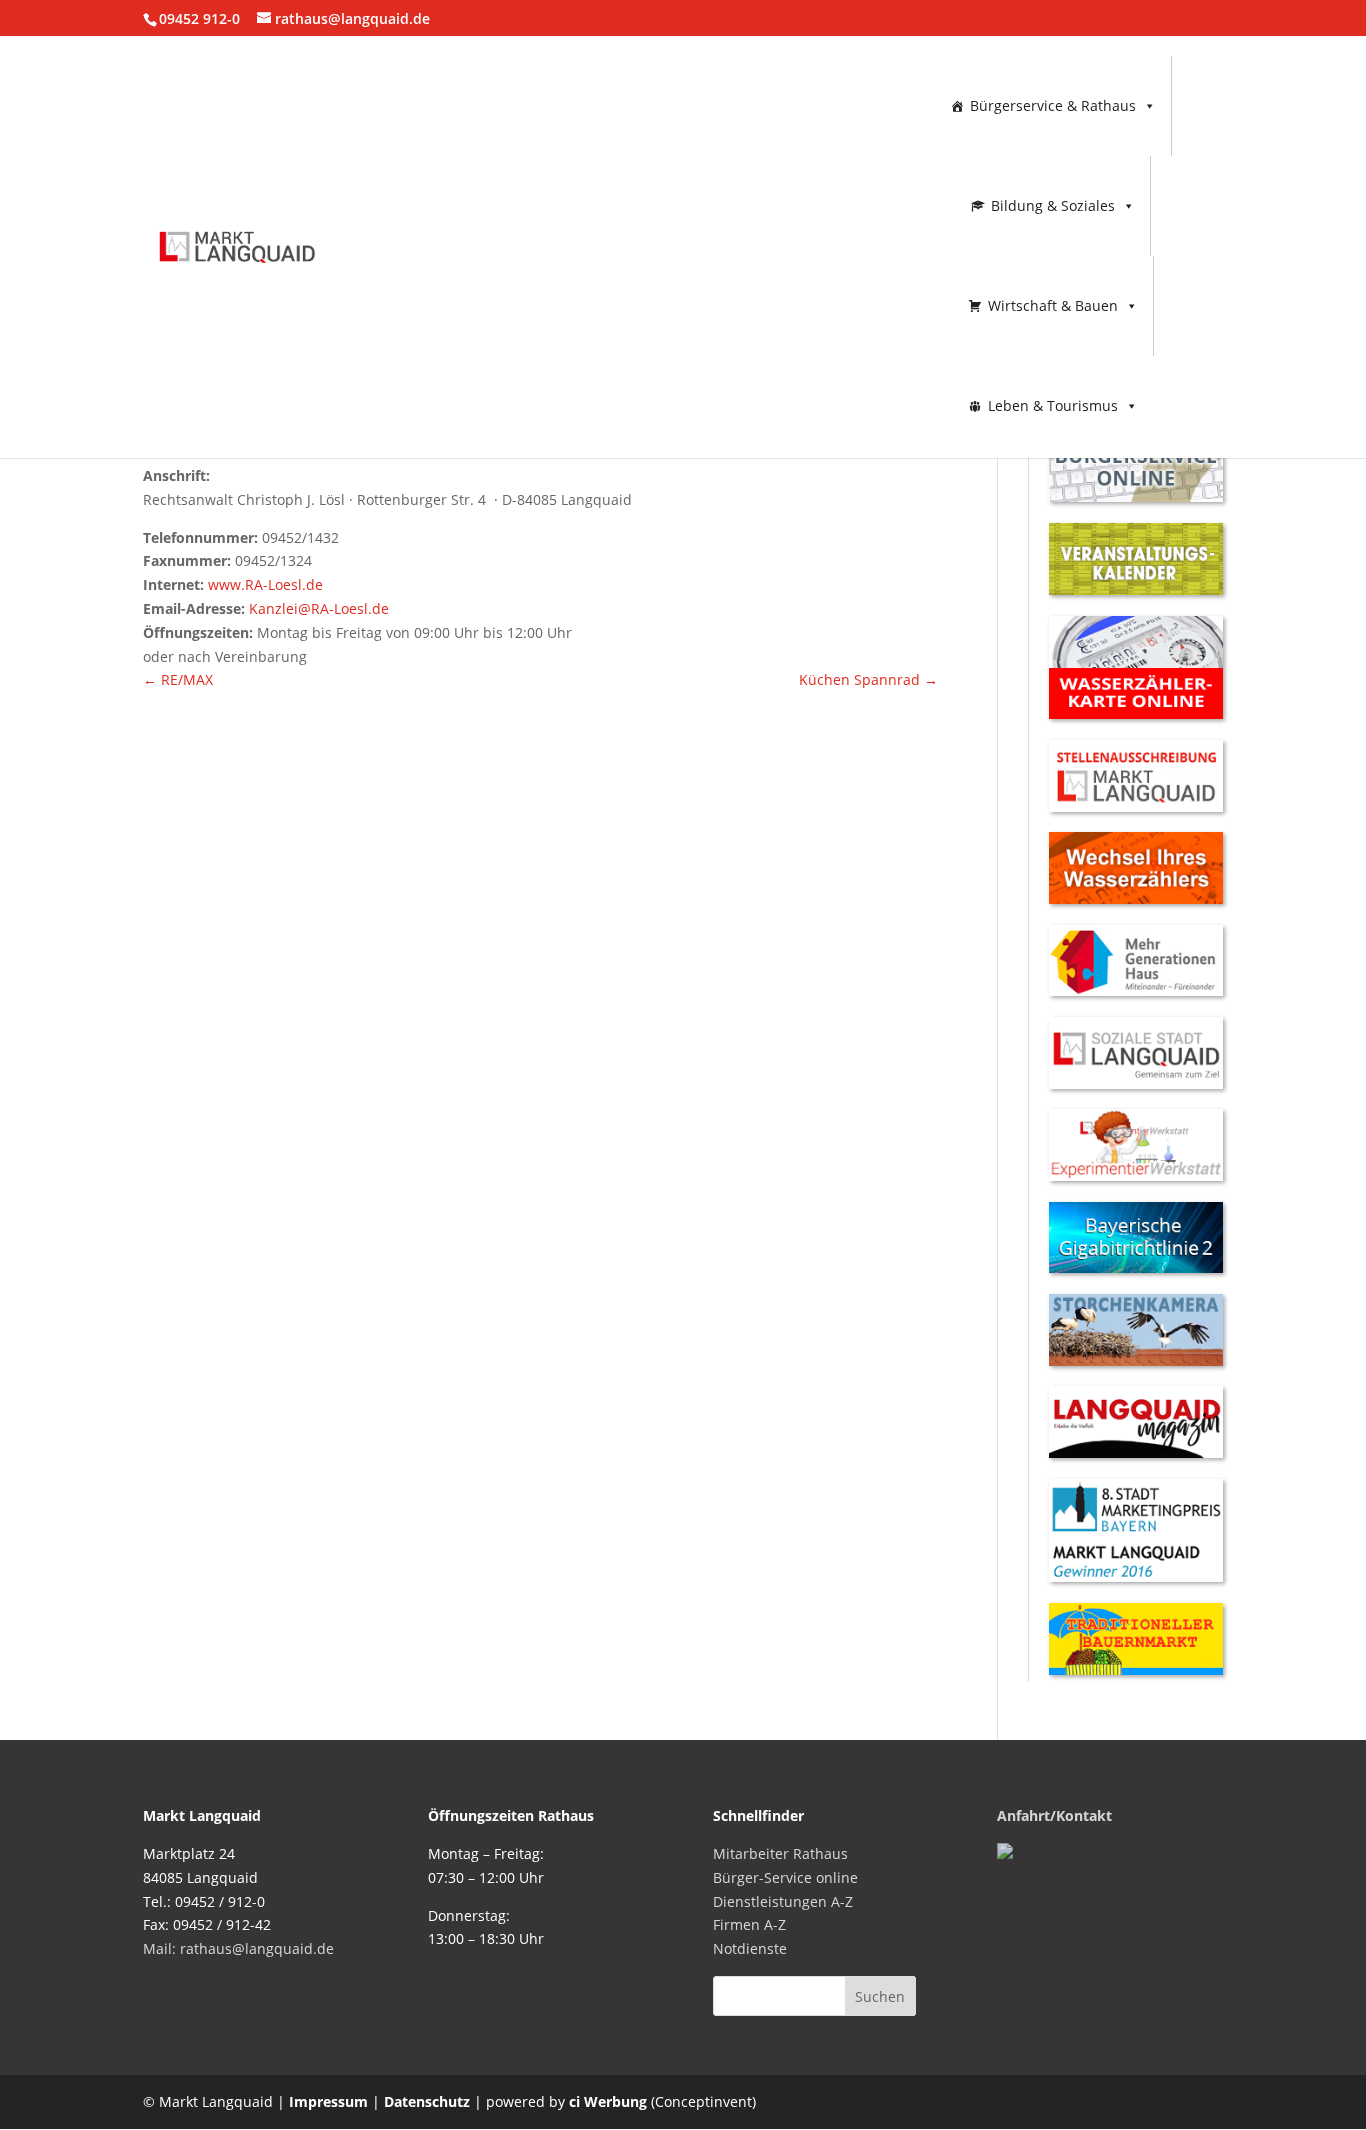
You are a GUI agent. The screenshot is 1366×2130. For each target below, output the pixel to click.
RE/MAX (178, 679)
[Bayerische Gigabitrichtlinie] (1136, 1267)
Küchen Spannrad (868, 679)
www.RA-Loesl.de (265, 584)
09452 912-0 (199, 18)
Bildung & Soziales (1053, 205)
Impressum (328, 2101)
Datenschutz (427, 2101)
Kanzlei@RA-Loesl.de (319, 608)
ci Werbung (608, 2101)
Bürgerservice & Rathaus (1053, 105)
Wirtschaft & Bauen (1053, 305)
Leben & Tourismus (1053, 405)
